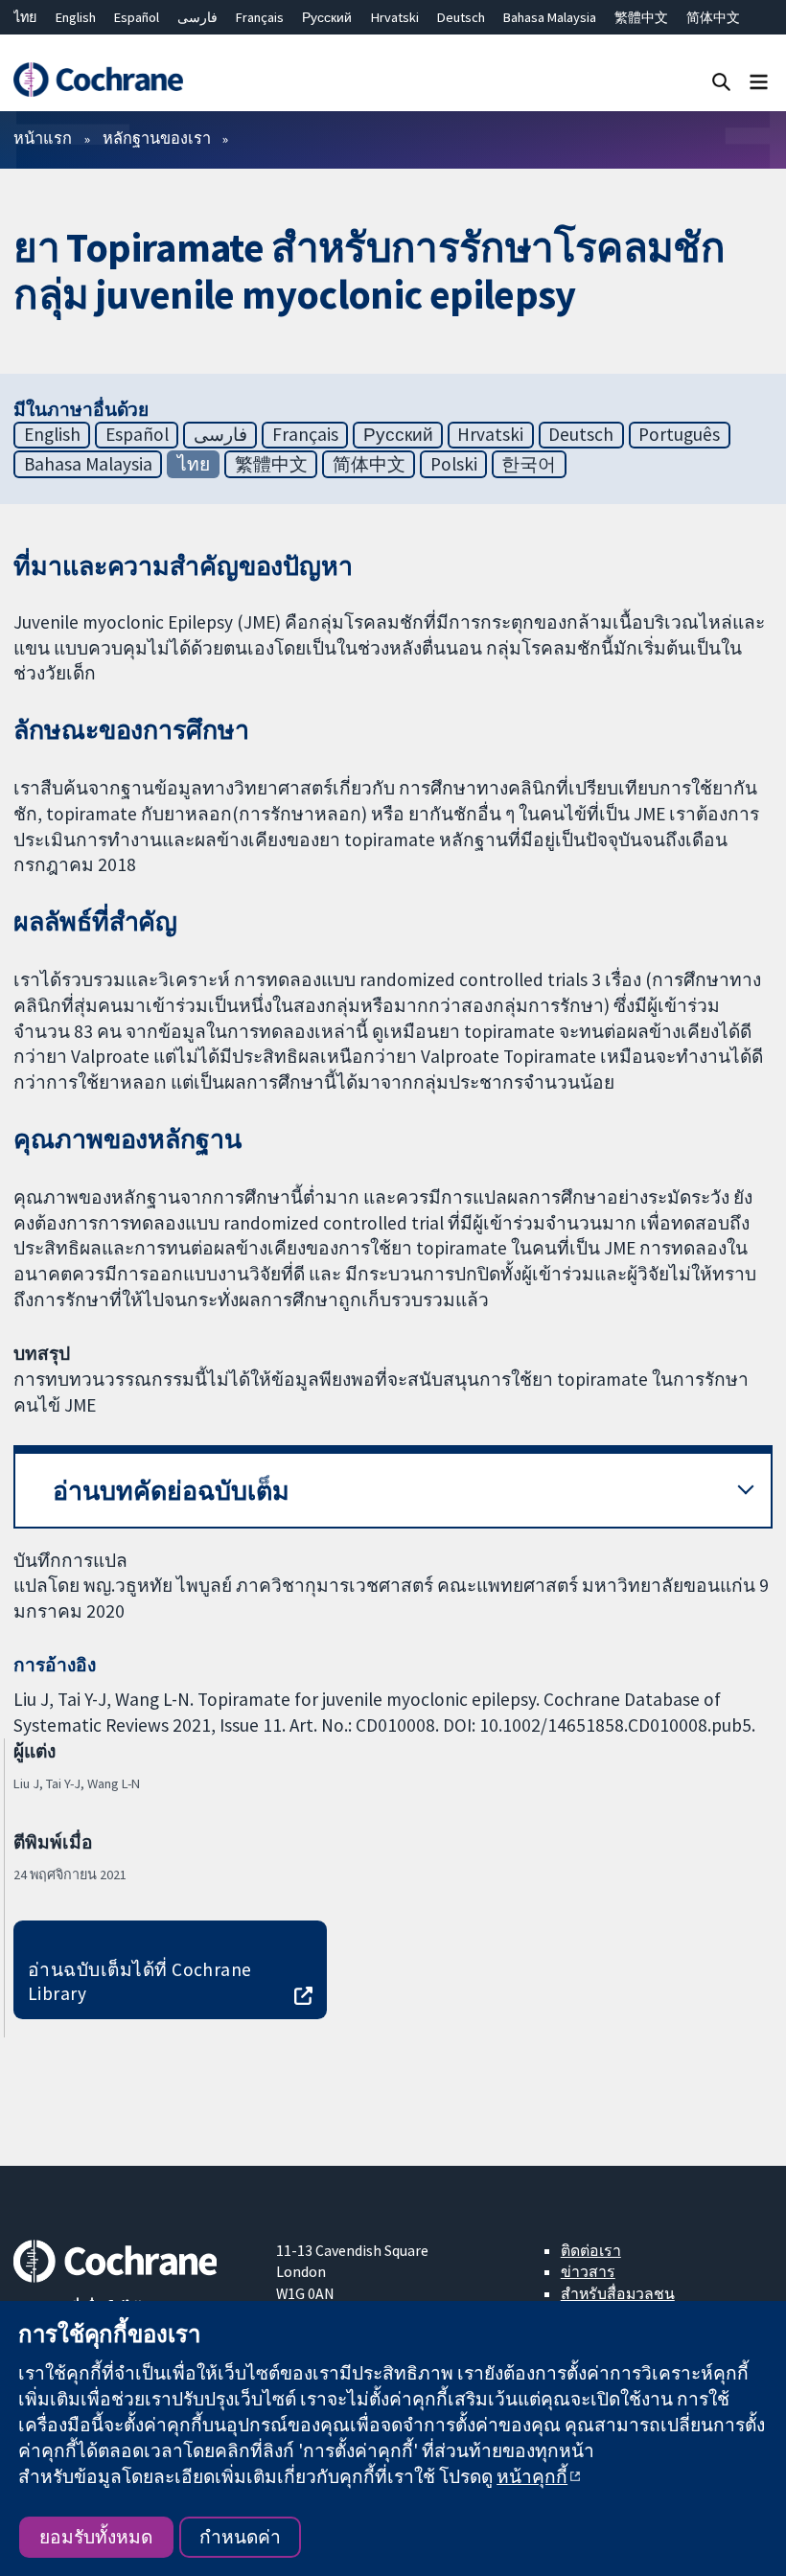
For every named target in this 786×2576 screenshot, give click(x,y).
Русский (327, 17)
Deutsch (461, 17)
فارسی (197, 17)
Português (679, 434)
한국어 (529, 464)
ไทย (25, 17)
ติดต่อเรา (591, 2250)
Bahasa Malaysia (550, 17)
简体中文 (713, 17)
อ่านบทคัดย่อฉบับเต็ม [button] (171, 1491)
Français (260, 17)
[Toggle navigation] (759, 81)
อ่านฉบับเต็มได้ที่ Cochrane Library (140, 1981)
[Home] (98, 80)
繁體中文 (641, 17)
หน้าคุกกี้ (532, 2476)
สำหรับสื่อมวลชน (618, 2293)
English (76, 17)
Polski (454, 464)
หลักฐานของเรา (157, 138)
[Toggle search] (721, 81)
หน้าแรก (43, 138)
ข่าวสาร (588, 2271)
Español (137, 17)
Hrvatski (395, 17)
